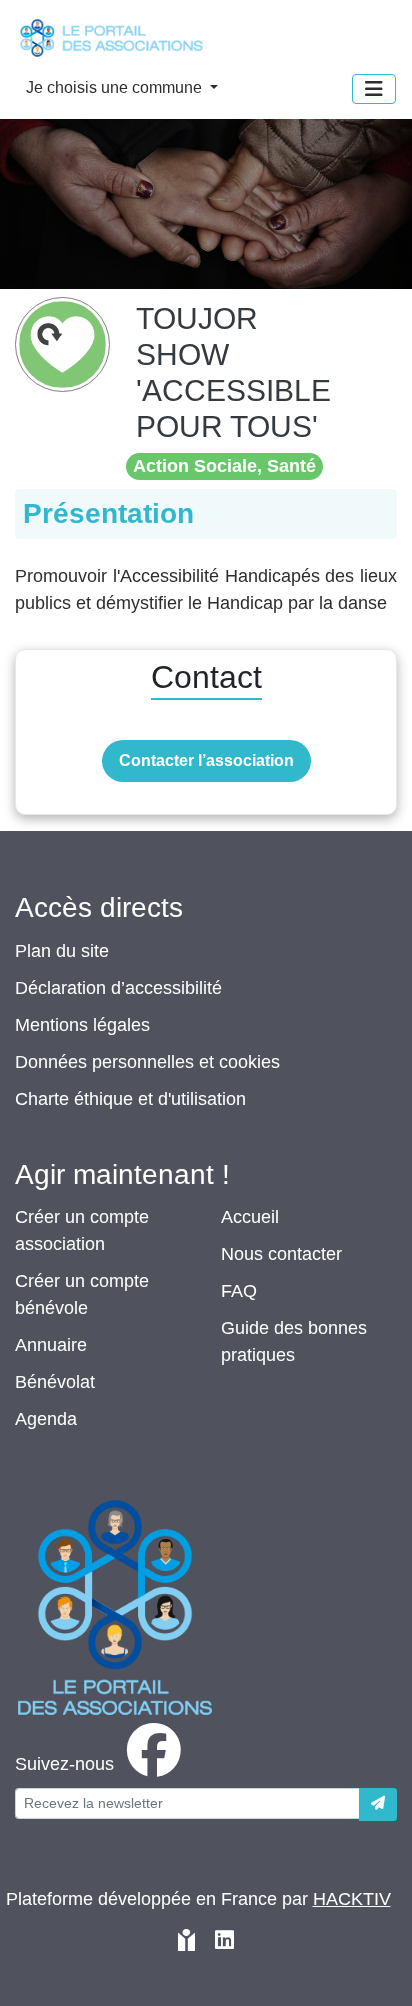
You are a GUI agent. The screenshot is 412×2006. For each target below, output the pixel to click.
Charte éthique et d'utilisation (130, 1099)
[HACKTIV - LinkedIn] (224, 1942)
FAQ (239, 1291)
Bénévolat (55, 1382)
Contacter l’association (206, 760)
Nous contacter (281, 1254)
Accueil (250, 1217)
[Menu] (374, 89)
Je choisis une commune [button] (116, 87)
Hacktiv (352, 1899)
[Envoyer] (378, 1804)
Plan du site (62, 951)
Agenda (46, 1419)
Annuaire (51, 1345)
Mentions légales (82, 1025)
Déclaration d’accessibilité (118, 988)
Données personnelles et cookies (147, 1062)
